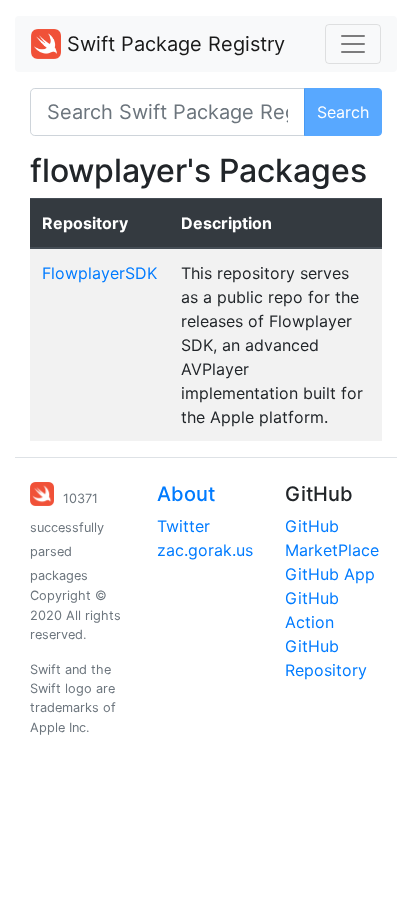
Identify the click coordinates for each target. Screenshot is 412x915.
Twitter (183, 526)
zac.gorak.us (205, 550)
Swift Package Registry (173, 44)
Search (343, 112)
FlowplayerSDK (99, 273)
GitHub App (330, 574)
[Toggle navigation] (353, 44)
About (186, 494)
